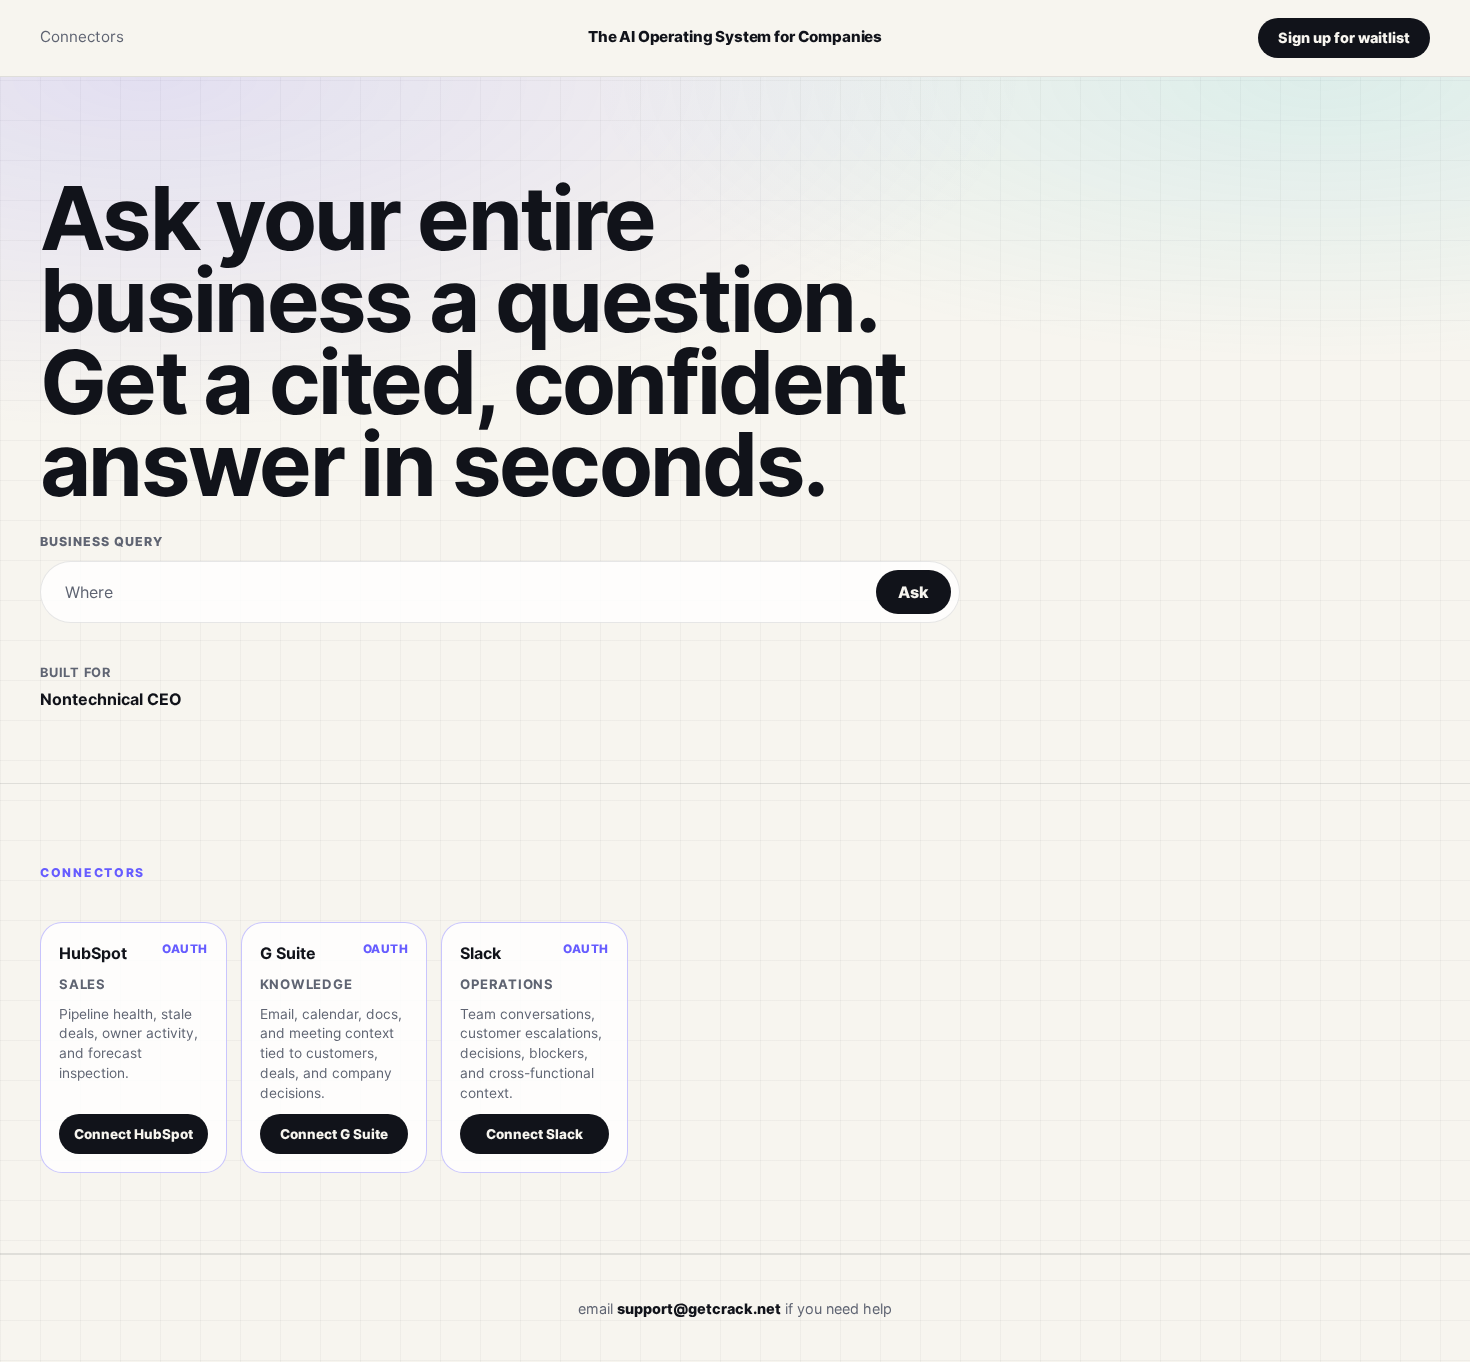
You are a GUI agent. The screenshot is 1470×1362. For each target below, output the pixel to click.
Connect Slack (534, 1134)
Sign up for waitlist (1344, 37)
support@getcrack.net (699, 1308)
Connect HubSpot (133, 1134)
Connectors (82, 36)
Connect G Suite (334, 1134)
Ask (913, 592)
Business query (101, 541)
